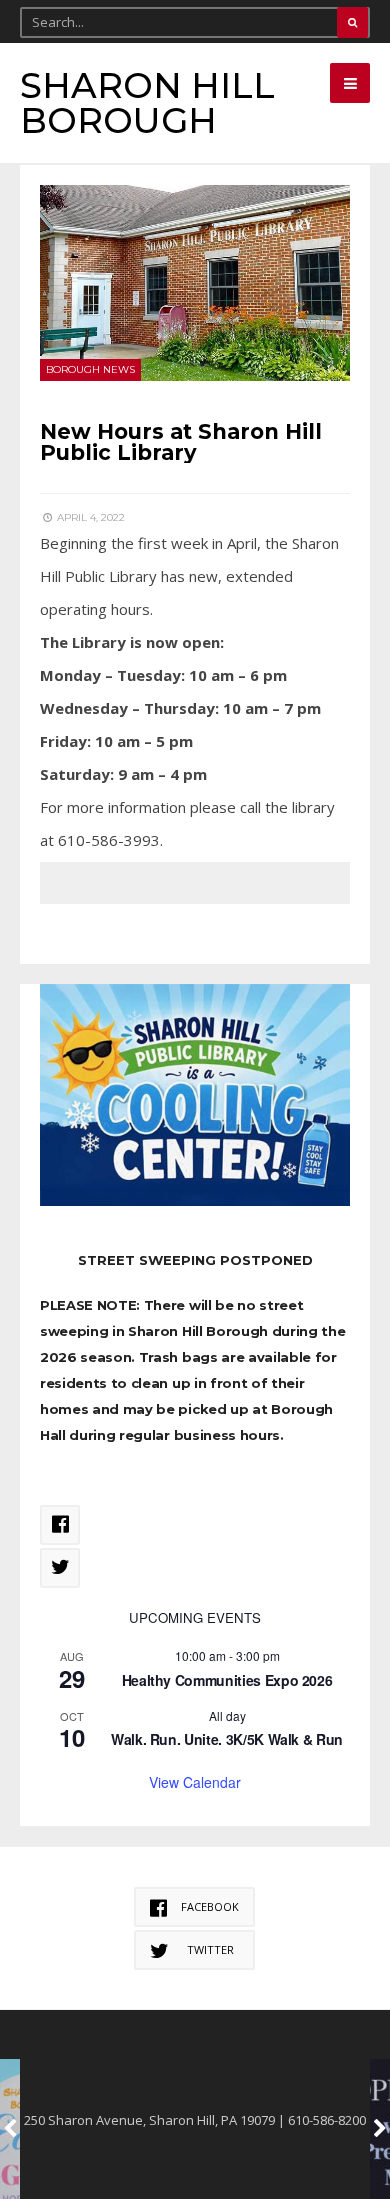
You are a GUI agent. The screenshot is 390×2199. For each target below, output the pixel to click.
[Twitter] (60, 1568)
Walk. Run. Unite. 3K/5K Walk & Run (227, 1739)
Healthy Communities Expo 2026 (227, 1680)
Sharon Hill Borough (147, 103)
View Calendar (195, 1782)
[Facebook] (60, 1525)
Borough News (90, 369)
